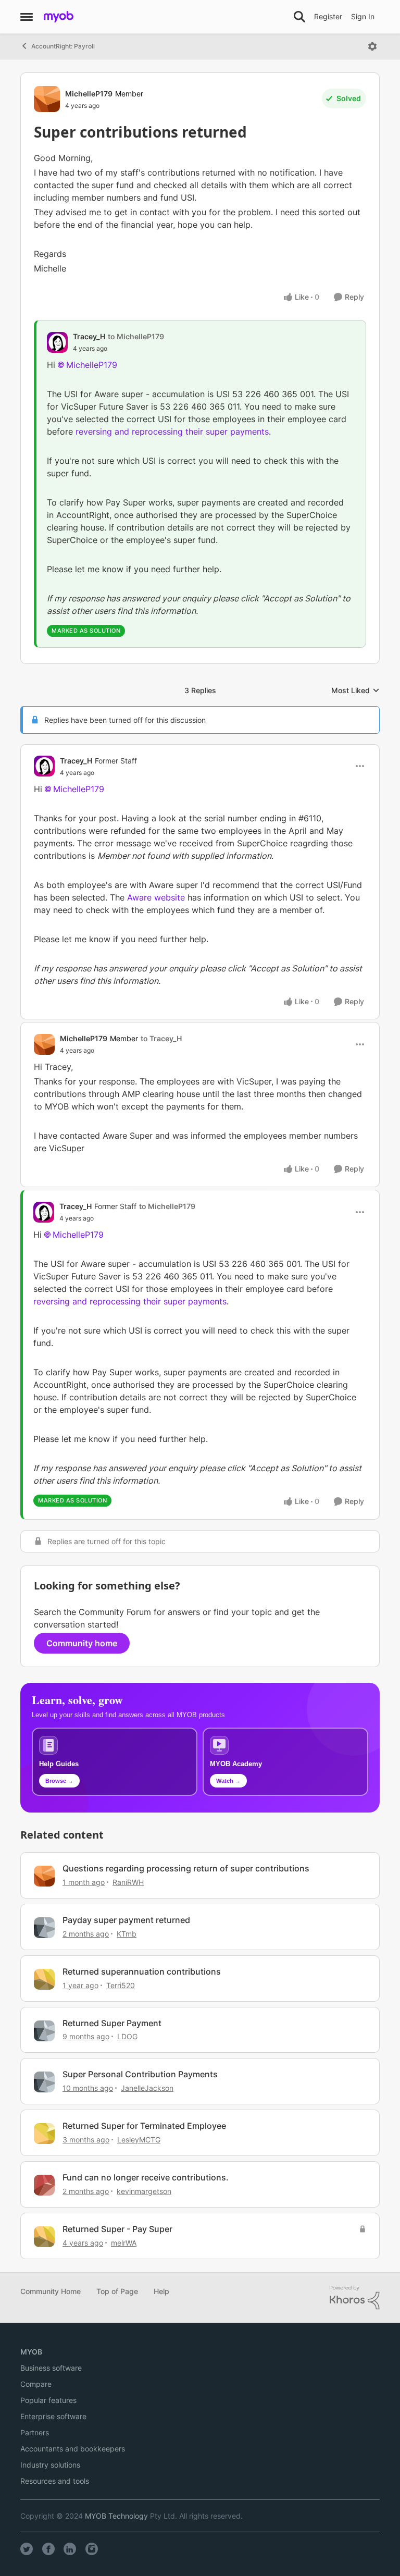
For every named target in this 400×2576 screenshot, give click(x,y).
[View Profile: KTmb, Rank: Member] (44, 1928)
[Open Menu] (372, 46)
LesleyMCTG (139, 2140)
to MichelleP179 (136, 336)
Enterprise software (53, 2416)
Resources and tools (55, 2481)
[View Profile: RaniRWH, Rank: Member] (44, 1876)
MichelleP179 (89, 94)
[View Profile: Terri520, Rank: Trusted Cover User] (44, 1979)
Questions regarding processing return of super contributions (186, 1868)
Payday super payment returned (126, 1920)
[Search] (299, 17)
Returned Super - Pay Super (117, 2229)
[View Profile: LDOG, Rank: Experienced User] (44, 2031)
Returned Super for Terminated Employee (144, 2126)
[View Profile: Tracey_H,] (57, 342)
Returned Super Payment (112, 2023)
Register (328, 16)
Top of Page (117, 2291)
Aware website (156, 897)
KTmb (127, 1934)
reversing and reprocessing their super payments (172, 432)
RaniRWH (128, 1882)
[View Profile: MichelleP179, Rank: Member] (47, 99)
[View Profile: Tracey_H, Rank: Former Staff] (44, 766)
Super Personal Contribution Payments (140, 2074)
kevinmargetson (144, 2191)
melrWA (124, 2243)
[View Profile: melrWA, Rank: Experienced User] (44, 2237)
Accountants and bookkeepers (73, 2449)
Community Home (51, 2291)
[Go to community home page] (59, 17)
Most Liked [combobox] (355, 691)
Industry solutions (50, 2465)
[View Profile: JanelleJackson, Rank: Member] (44, 2082)
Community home (82, 1643)
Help (161, 2291)
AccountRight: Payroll (63, 46)
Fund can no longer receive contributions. (146, 2177)
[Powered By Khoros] (355, 2298)
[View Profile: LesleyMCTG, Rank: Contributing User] (44, 2134)
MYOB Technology (116, 2516)
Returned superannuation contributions (142, 1971)
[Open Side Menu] (27, 17)
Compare (36, 2384)
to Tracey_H (161, 1038)
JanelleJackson (147, 2088)
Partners (35, 2432)
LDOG (127, 2036)
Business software (51, 2368)
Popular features (48, 2400)
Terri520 (121, 1985)
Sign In (363, 16)
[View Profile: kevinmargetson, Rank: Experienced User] (44, 2185)
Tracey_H (89, 336)
